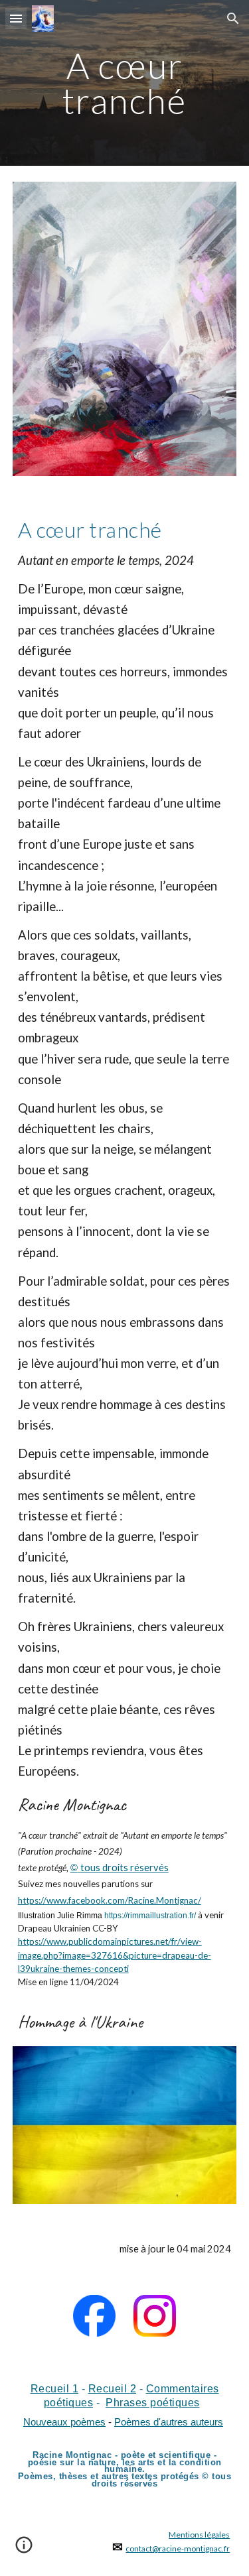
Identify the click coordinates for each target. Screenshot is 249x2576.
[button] (16, 18)
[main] (125, 83)
